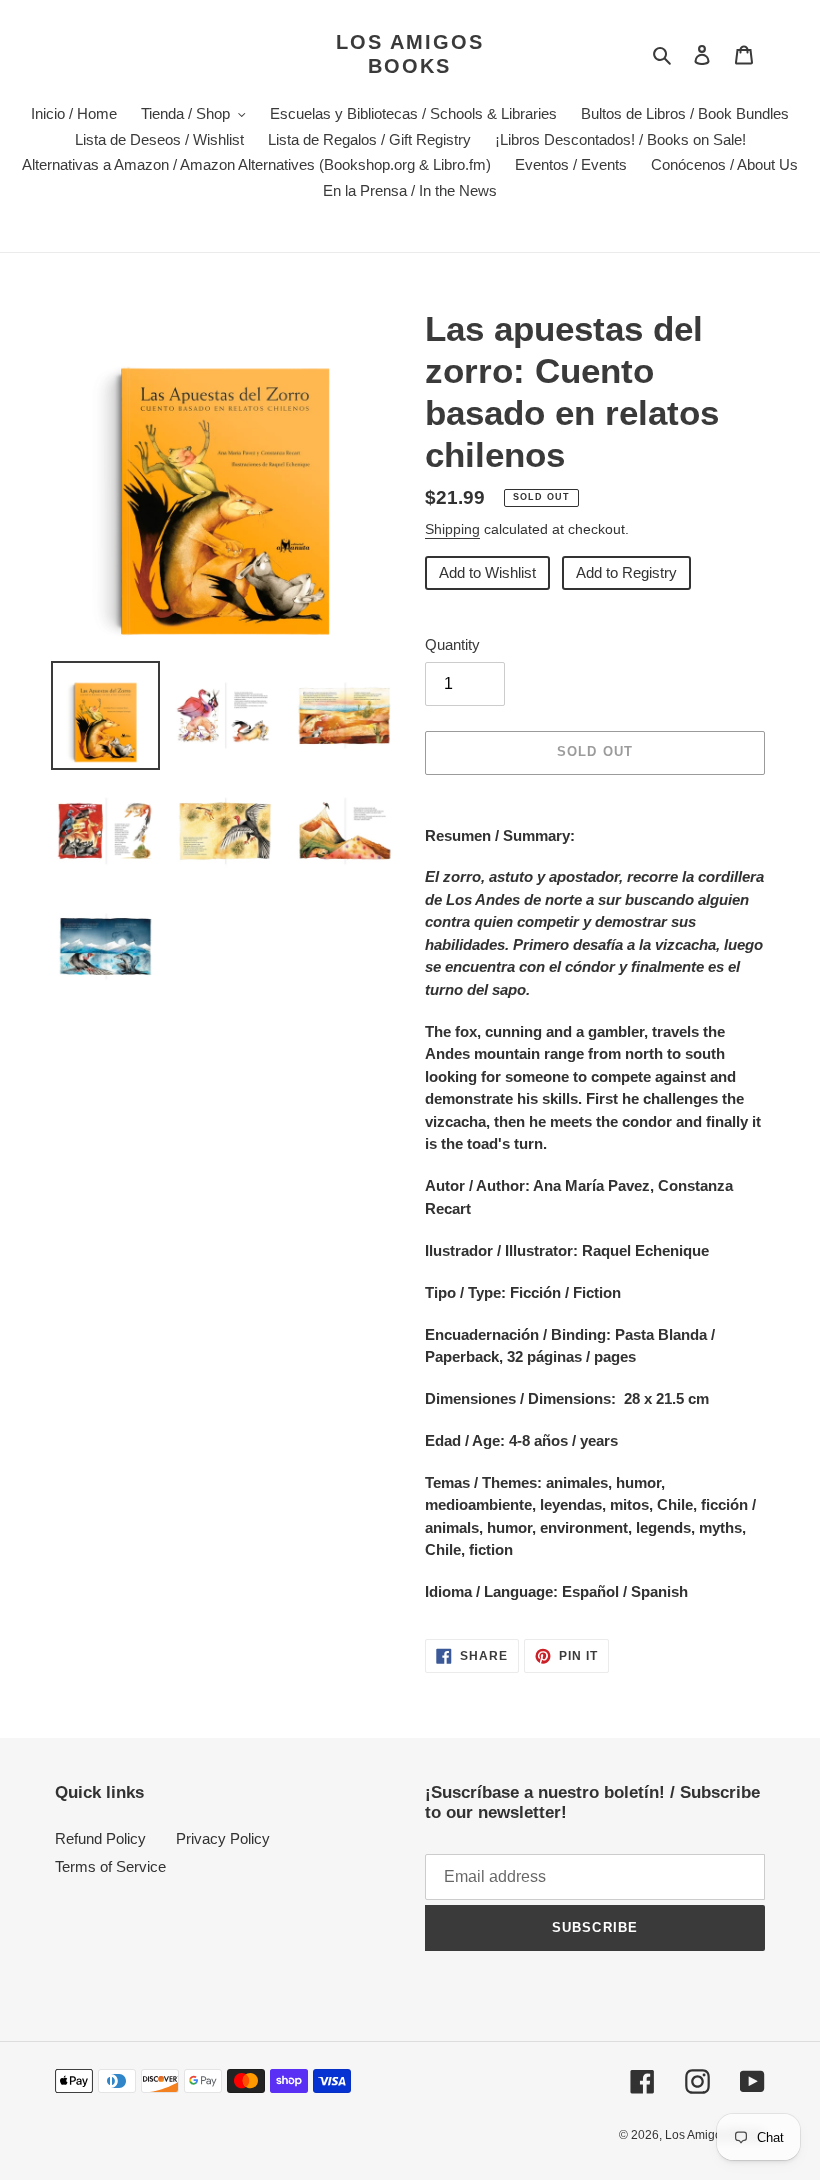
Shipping (452, 529)
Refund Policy (100, 1838)
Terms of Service (110, 1866)
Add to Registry (626, 572)
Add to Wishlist (487, 572)
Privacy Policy (223, 1838)
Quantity (452, 644)
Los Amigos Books (410, 54)
